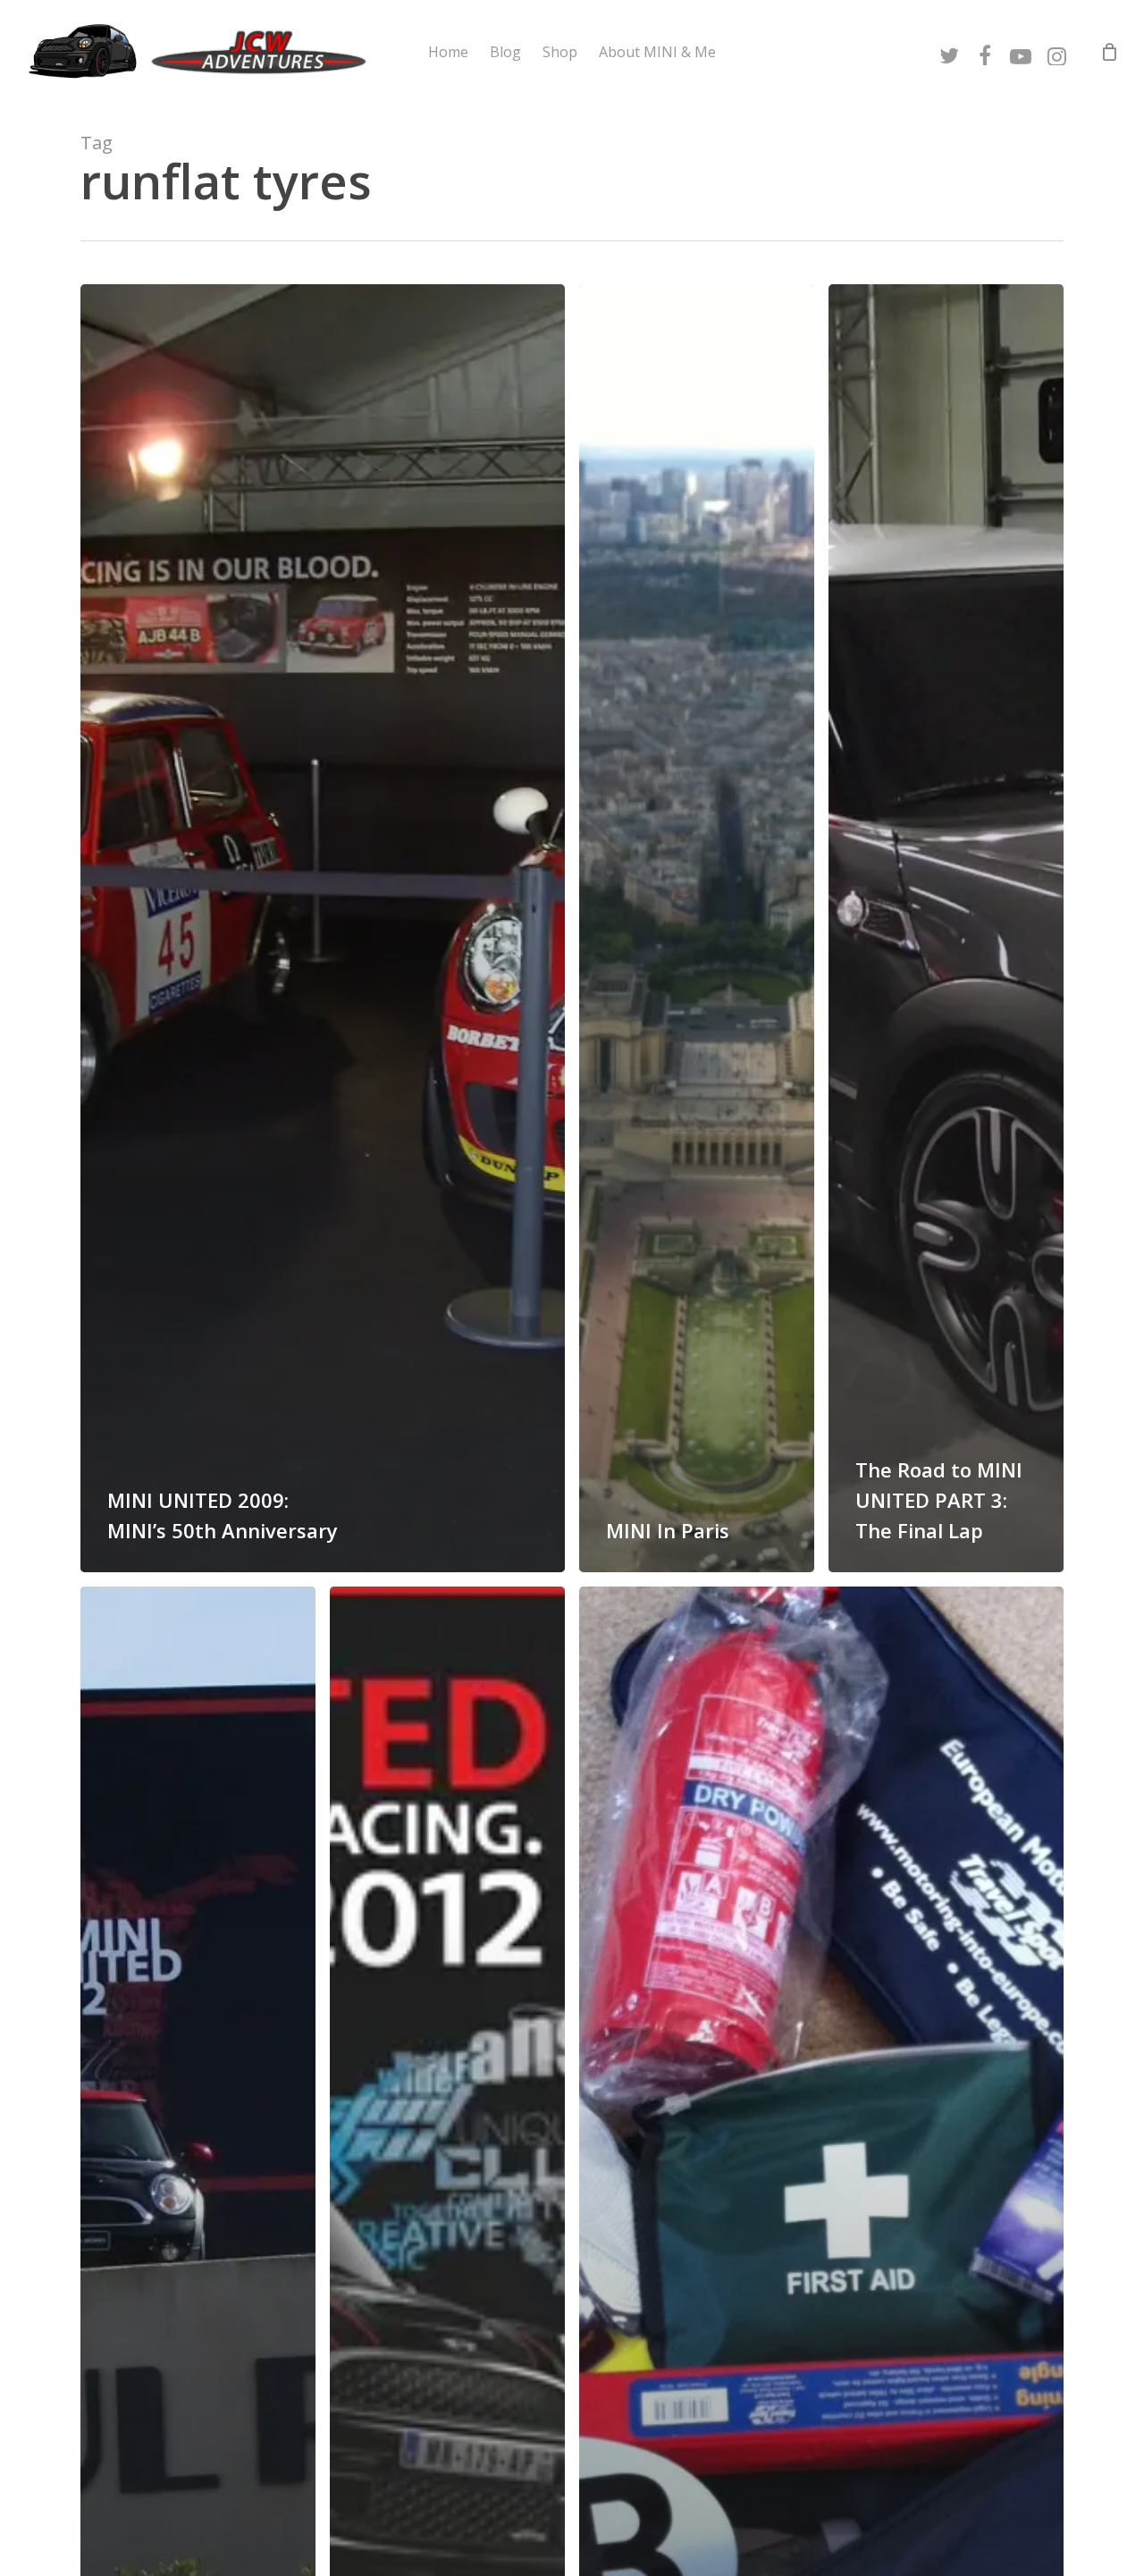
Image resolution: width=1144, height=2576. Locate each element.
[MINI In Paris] (697, 928)
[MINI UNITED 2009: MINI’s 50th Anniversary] (323, 928)
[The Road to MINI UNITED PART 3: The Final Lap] (946, 928)
